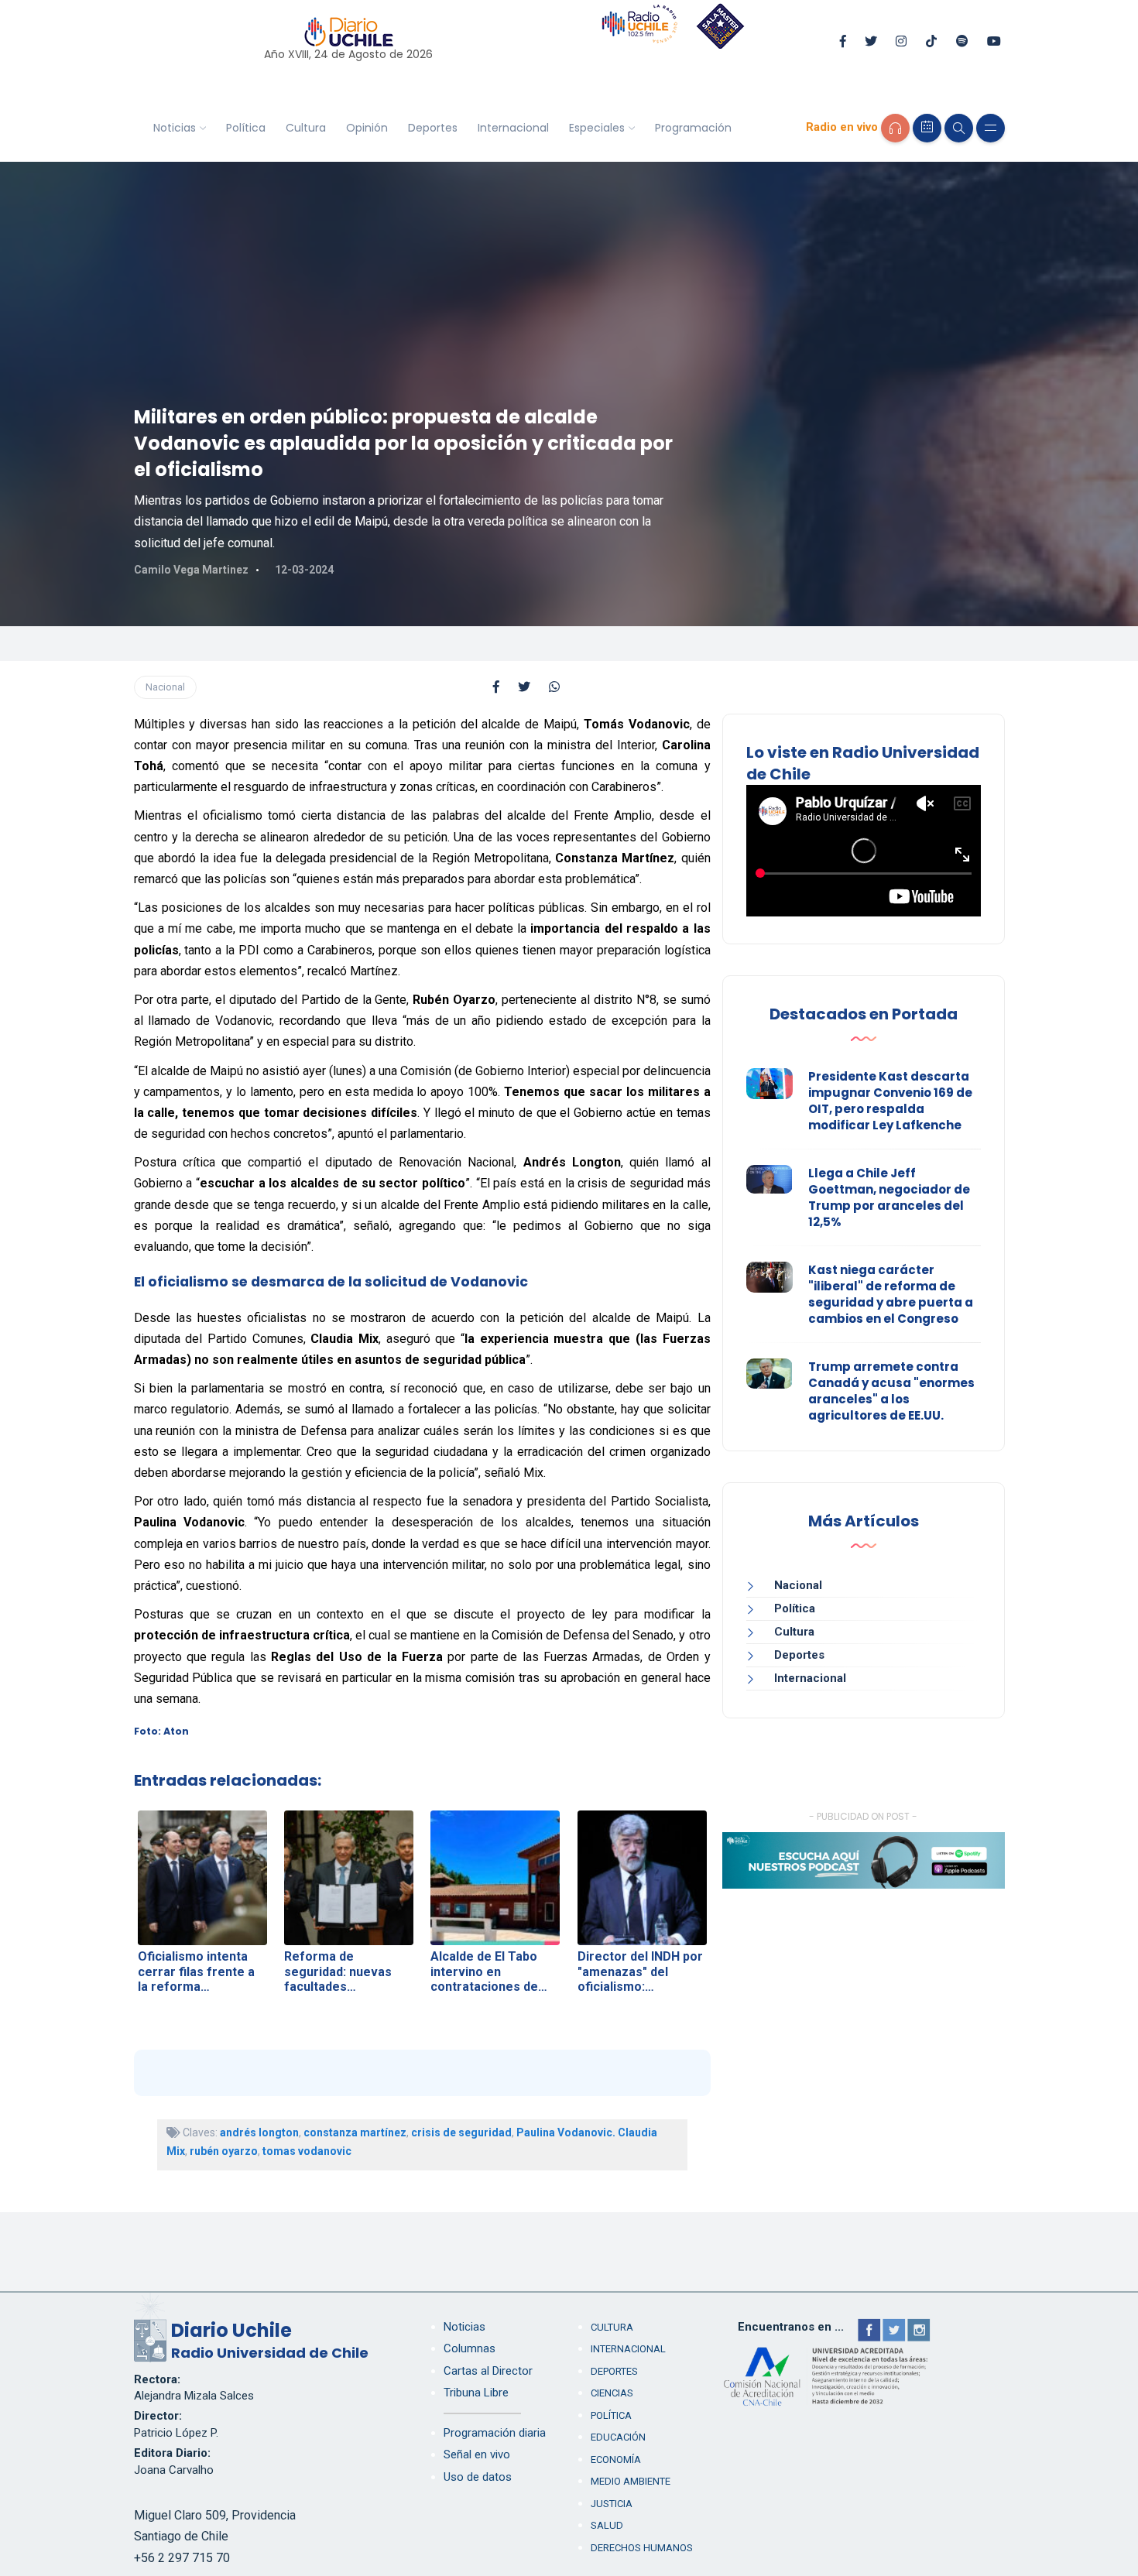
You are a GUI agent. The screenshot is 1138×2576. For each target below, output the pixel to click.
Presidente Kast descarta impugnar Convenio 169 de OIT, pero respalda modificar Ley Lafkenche (890, 1101)
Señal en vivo (477, 2454)
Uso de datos (478, 2477)
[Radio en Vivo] (895, 128)
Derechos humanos (642, 2548)
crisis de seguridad (461, 2132)
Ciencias (612, 2393)
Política (246, 128)
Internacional (513, 128)
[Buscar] (959, 128)
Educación (618, 2437)
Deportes (433, 128)
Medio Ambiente (631, 2481)
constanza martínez (355, 2132)
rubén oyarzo (224, 2151)
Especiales (597, 128)
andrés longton (259, 2132)
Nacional (165, 687)
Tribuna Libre (476, 2393)
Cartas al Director (488, 2371)
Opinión (367, 128)
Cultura (306, 128)
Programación (693, 128)
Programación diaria (495, 2433)
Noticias (175, 128)
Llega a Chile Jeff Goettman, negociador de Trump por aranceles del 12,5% (889, 1197)
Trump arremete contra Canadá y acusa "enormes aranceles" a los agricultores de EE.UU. (891, 1391)
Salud (607, 2525)
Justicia (612, 2504)
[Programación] (927, 128)
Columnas (470, 2348)
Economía (616, 2460)
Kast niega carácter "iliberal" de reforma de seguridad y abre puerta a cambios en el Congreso (891, 1294)
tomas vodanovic (307, 2151)
